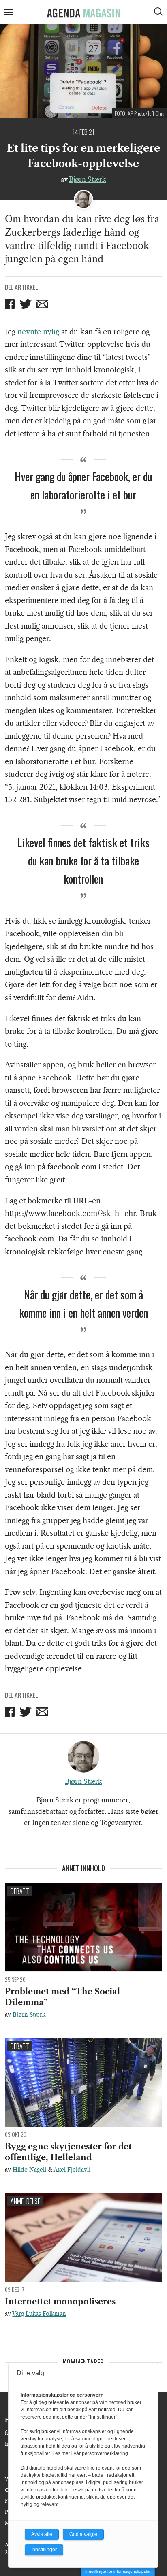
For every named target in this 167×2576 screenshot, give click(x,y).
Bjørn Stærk (87, 179)
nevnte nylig (37, 332)
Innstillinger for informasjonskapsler (118, 2571)
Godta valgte (83, 2534)
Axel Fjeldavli (72, 2170)
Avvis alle (42, 2534)
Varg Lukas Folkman (39, 2314)
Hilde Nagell (29, 2170)
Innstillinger (44, 2550)
